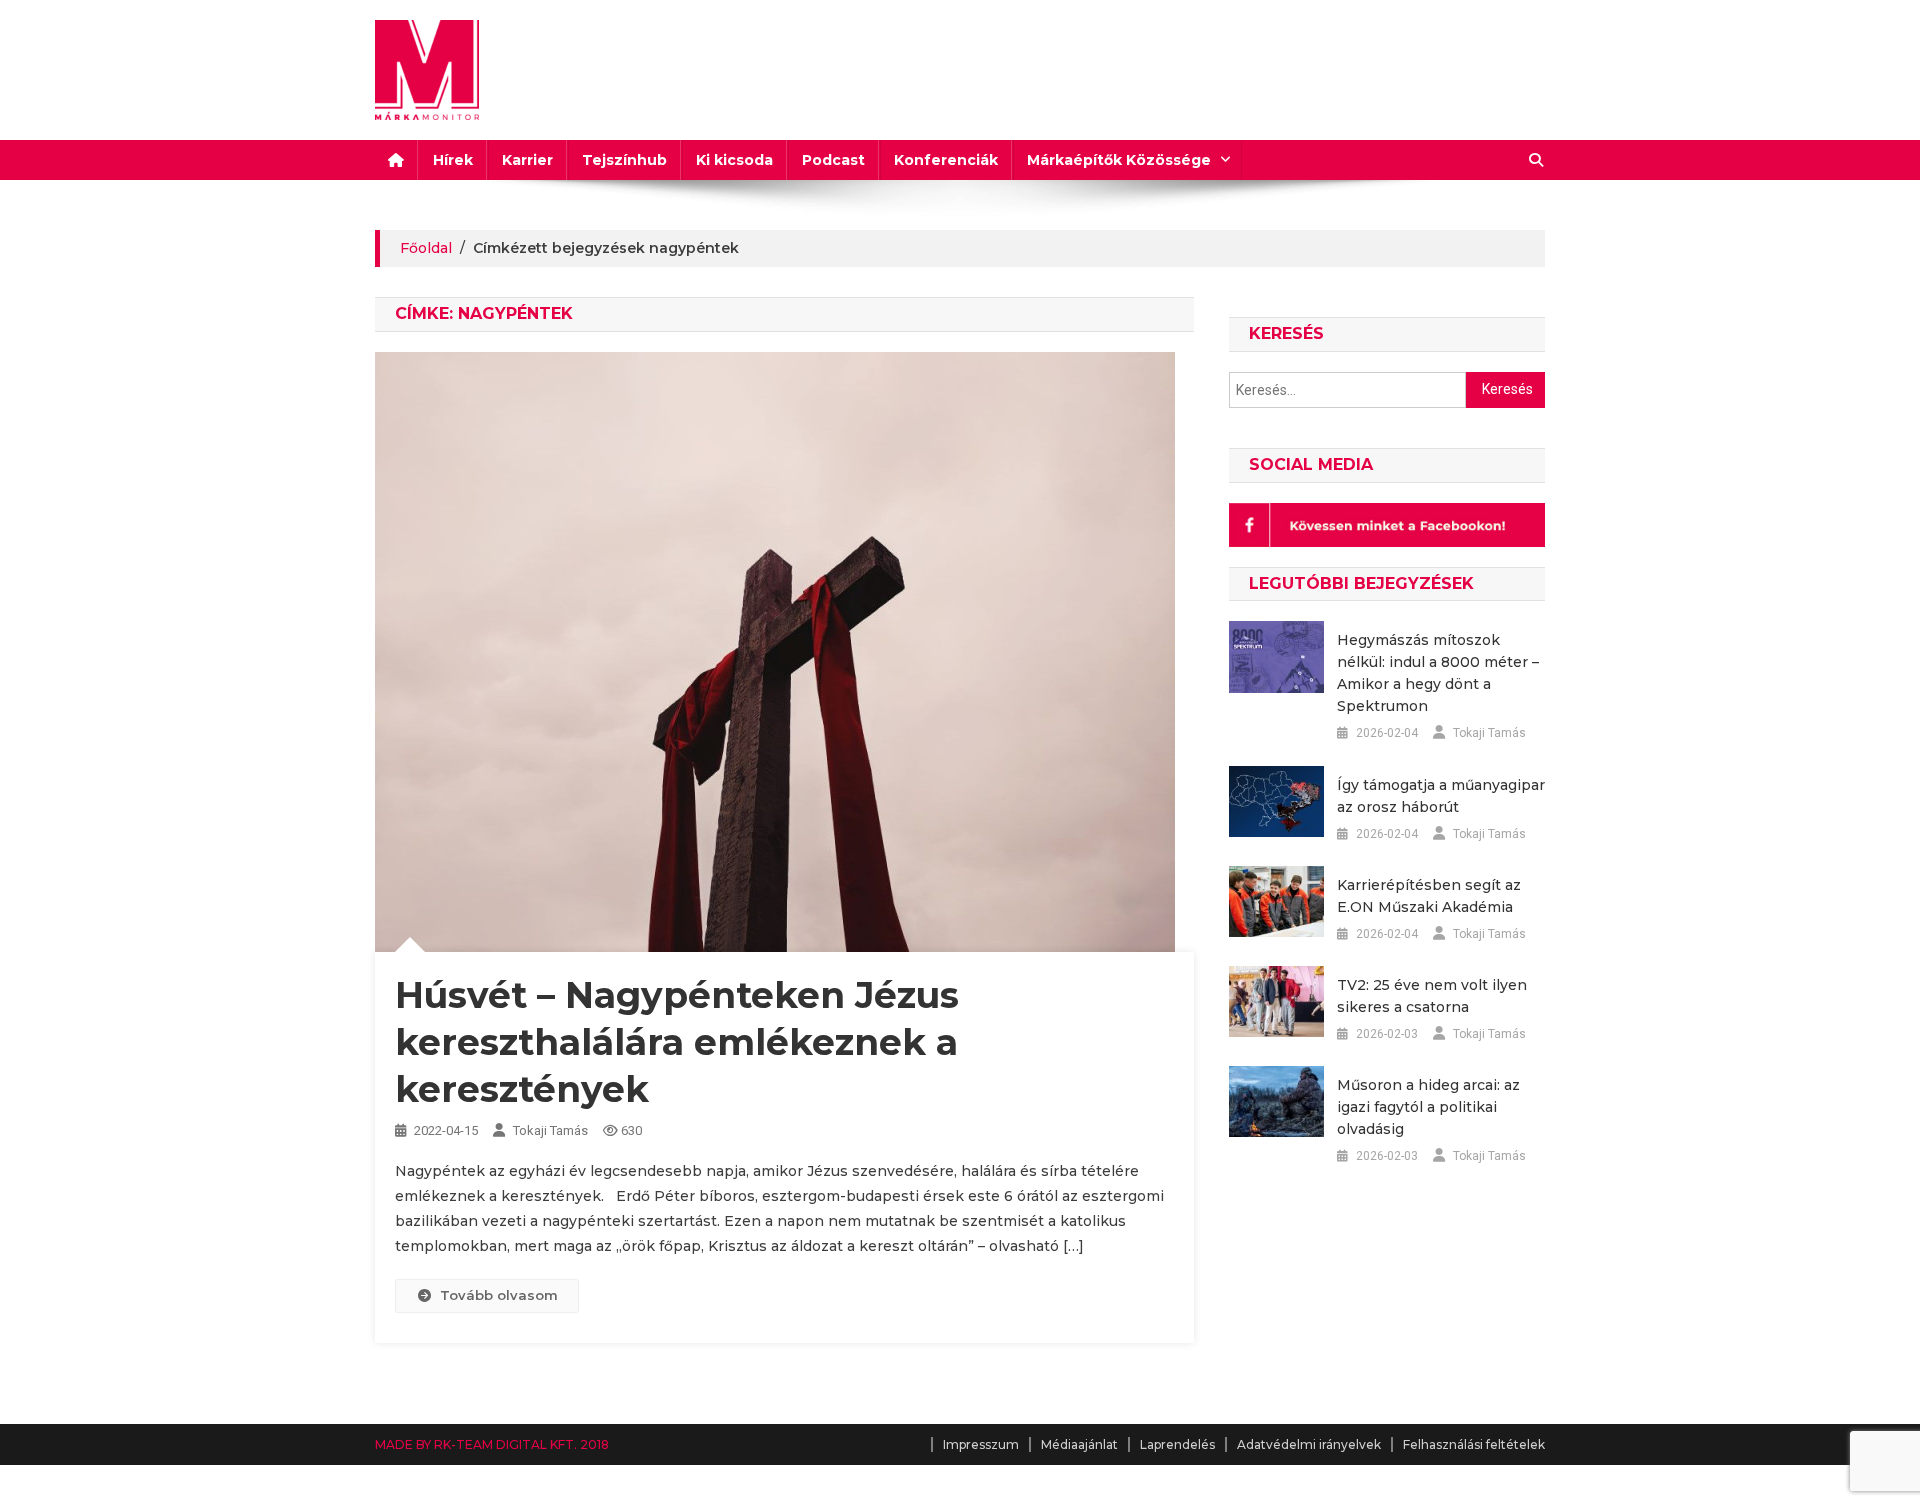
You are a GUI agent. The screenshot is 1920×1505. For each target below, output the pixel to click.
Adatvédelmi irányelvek (1309, 1444)
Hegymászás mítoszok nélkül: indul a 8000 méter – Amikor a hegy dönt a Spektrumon (1438, 673)
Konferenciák (946, 160)
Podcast (833, 160)
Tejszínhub (624, 160)
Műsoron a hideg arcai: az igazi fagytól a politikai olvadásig (1428, 1107)
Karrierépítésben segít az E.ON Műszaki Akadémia (1429, 896)
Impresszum (981, 1444)
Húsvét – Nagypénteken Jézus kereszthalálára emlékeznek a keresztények (677, 1042)
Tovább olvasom (499, 1295)
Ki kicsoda (734, 160)
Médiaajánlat (1079, 1444)
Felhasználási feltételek (1474, 1444)
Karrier (527, 160)
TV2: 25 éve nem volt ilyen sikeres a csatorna (1432, 996)
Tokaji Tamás (550, 1130)
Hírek (453, 160)
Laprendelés (1177, 1444)
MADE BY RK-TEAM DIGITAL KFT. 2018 (492, 1444)
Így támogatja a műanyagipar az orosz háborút (1441, 796)
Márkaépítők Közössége (1119, 160)
